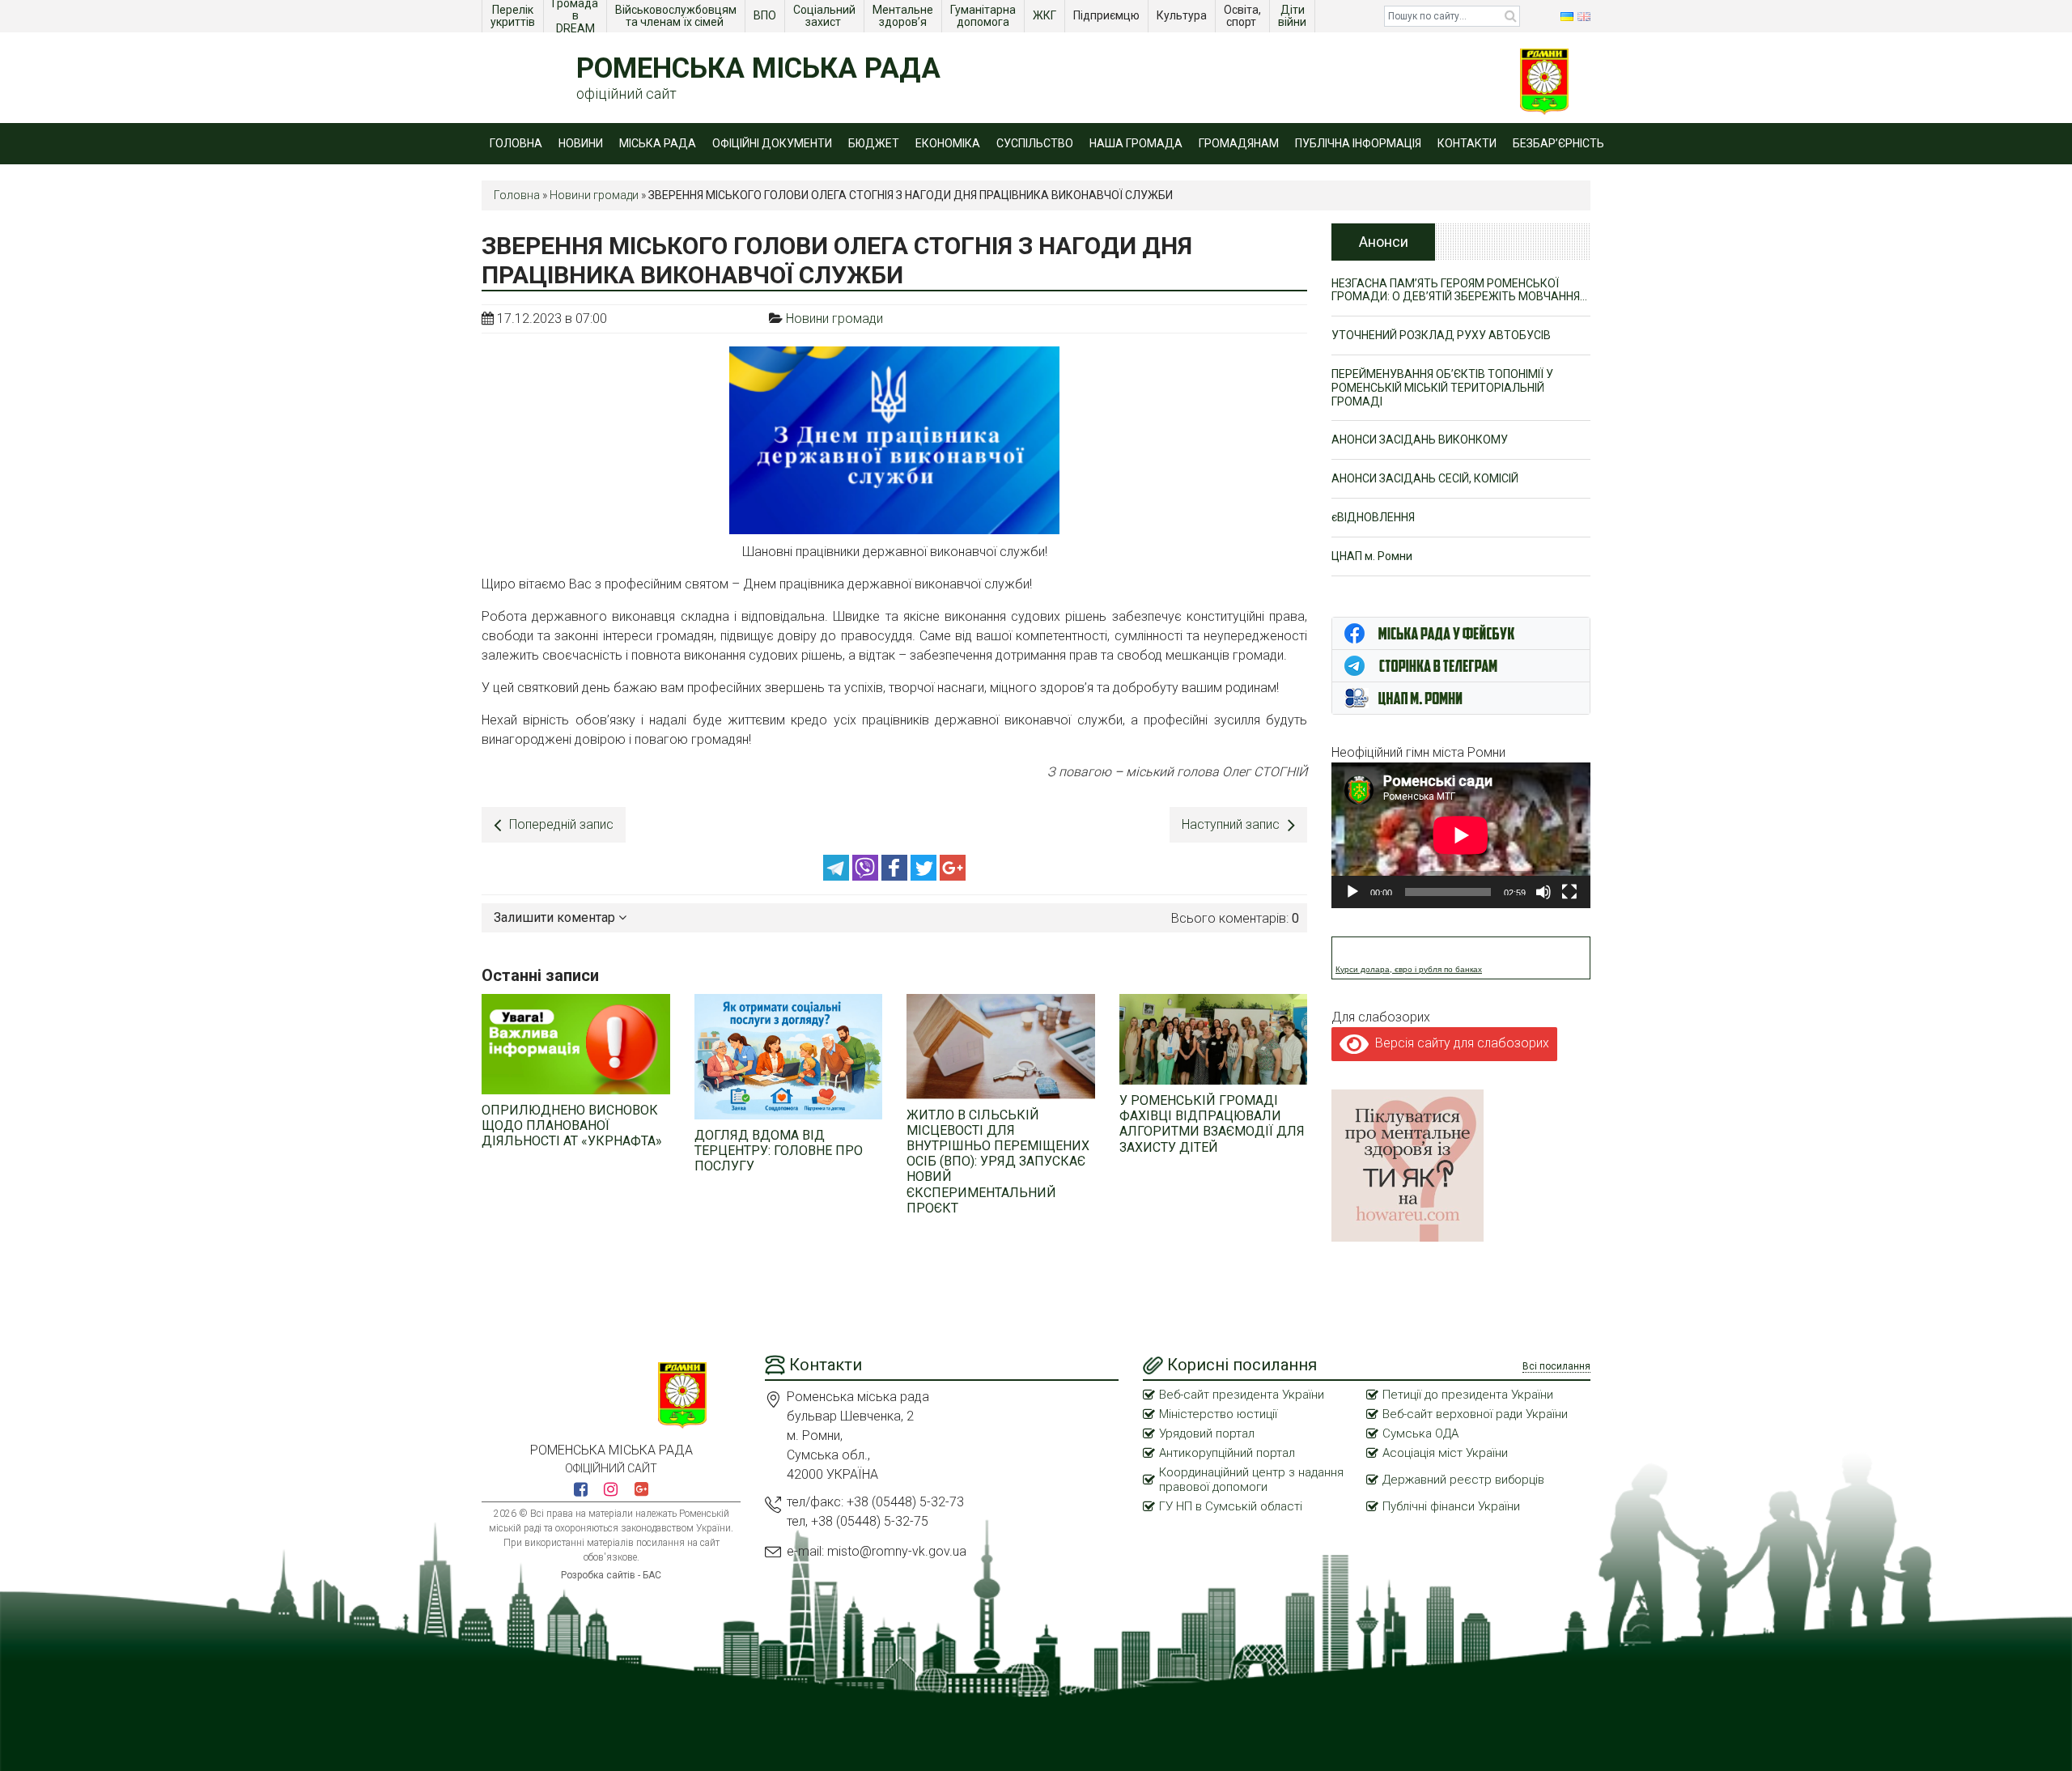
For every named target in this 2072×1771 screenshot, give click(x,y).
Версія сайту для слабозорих (1459, 1043)
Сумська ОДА (1420, 1433)
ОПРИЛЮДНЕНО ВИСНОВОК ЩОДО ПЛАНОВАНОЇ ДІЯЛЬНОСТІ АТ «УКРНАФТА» (572, 1125)
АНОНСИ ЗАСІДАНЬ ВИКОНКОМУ (1420, 440)
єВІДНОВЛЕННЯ (1373, 517)
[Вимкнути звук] (1543, 892)
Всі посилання (1556, 1366)
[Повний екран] (1569, 892)
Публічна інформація (1358, 143)
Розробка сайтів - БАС (611, 1575)
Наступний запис (1231, 824)
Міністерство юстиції (1218, 1414)
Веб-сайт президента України (1242, 1395)
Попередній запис (561, 824)
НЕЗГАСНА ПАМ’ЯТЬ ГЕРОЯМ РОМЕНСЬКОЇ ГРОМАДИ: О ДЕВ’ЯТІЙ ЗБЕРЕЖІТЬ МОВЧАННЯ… (1459, 290)
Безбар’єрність (1558, 143)
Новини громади (594, 195)
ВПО (766, 15)
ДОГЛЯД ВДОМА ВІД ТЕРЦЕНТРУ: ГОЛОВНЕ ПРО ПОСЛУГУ (779, 1151)
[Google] (953, 876)
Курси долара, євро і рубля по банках (1409, 969)
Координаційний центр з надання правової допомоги (1251, 1480)
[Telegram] (838, 876)
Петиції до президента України (1468, 1395)
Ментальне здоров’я (904, 16)
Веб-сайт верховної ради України (1475, 1414)
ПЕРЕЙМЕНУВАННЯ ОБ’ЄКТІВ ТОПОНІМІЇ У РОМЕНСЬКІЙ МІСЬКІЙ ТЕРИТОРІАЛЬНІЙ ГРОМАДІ (1442, 388)
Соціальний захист (826, 16)
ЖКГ (1046, 15)
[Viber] (867, 876)
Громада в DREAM (576, 16)
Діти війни (1293, 16)
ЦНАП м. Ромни (1372, 556)
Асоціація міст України (1445, 1453)
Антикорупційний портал (1227, 1453)
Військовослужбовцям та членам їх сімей (677, 16)
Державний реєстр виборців (1463, 1480)
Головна (516, 143)
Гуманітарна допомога (984, 16)
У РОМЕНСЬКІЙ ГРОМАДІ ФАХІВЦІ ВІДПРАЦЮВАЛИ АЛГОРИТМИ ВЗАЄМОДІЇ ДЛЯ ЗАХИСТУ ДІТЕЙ (1212, 1124)
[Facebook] (896, 876)
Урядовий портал (1207, 1433)
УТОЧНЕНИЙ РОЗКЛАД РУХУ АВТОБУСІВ (1441, 335)
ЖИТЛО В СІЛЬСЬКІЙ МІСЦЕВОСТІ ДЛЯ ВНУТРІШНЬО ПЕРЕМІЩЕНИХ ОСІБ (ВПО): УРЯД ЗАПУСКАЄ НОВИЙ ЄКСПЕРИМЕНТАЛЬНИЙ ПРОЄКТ (998, 1162)
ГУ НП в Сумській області (1231, 1506)
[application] (1461, 835)
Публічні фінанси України (1451, 1506)
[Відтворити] (1352, 892)
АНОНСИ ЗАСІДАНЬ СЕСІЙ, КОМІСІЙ (1425, 478)
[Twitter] (925, 876)
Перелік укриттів (513, 16)
